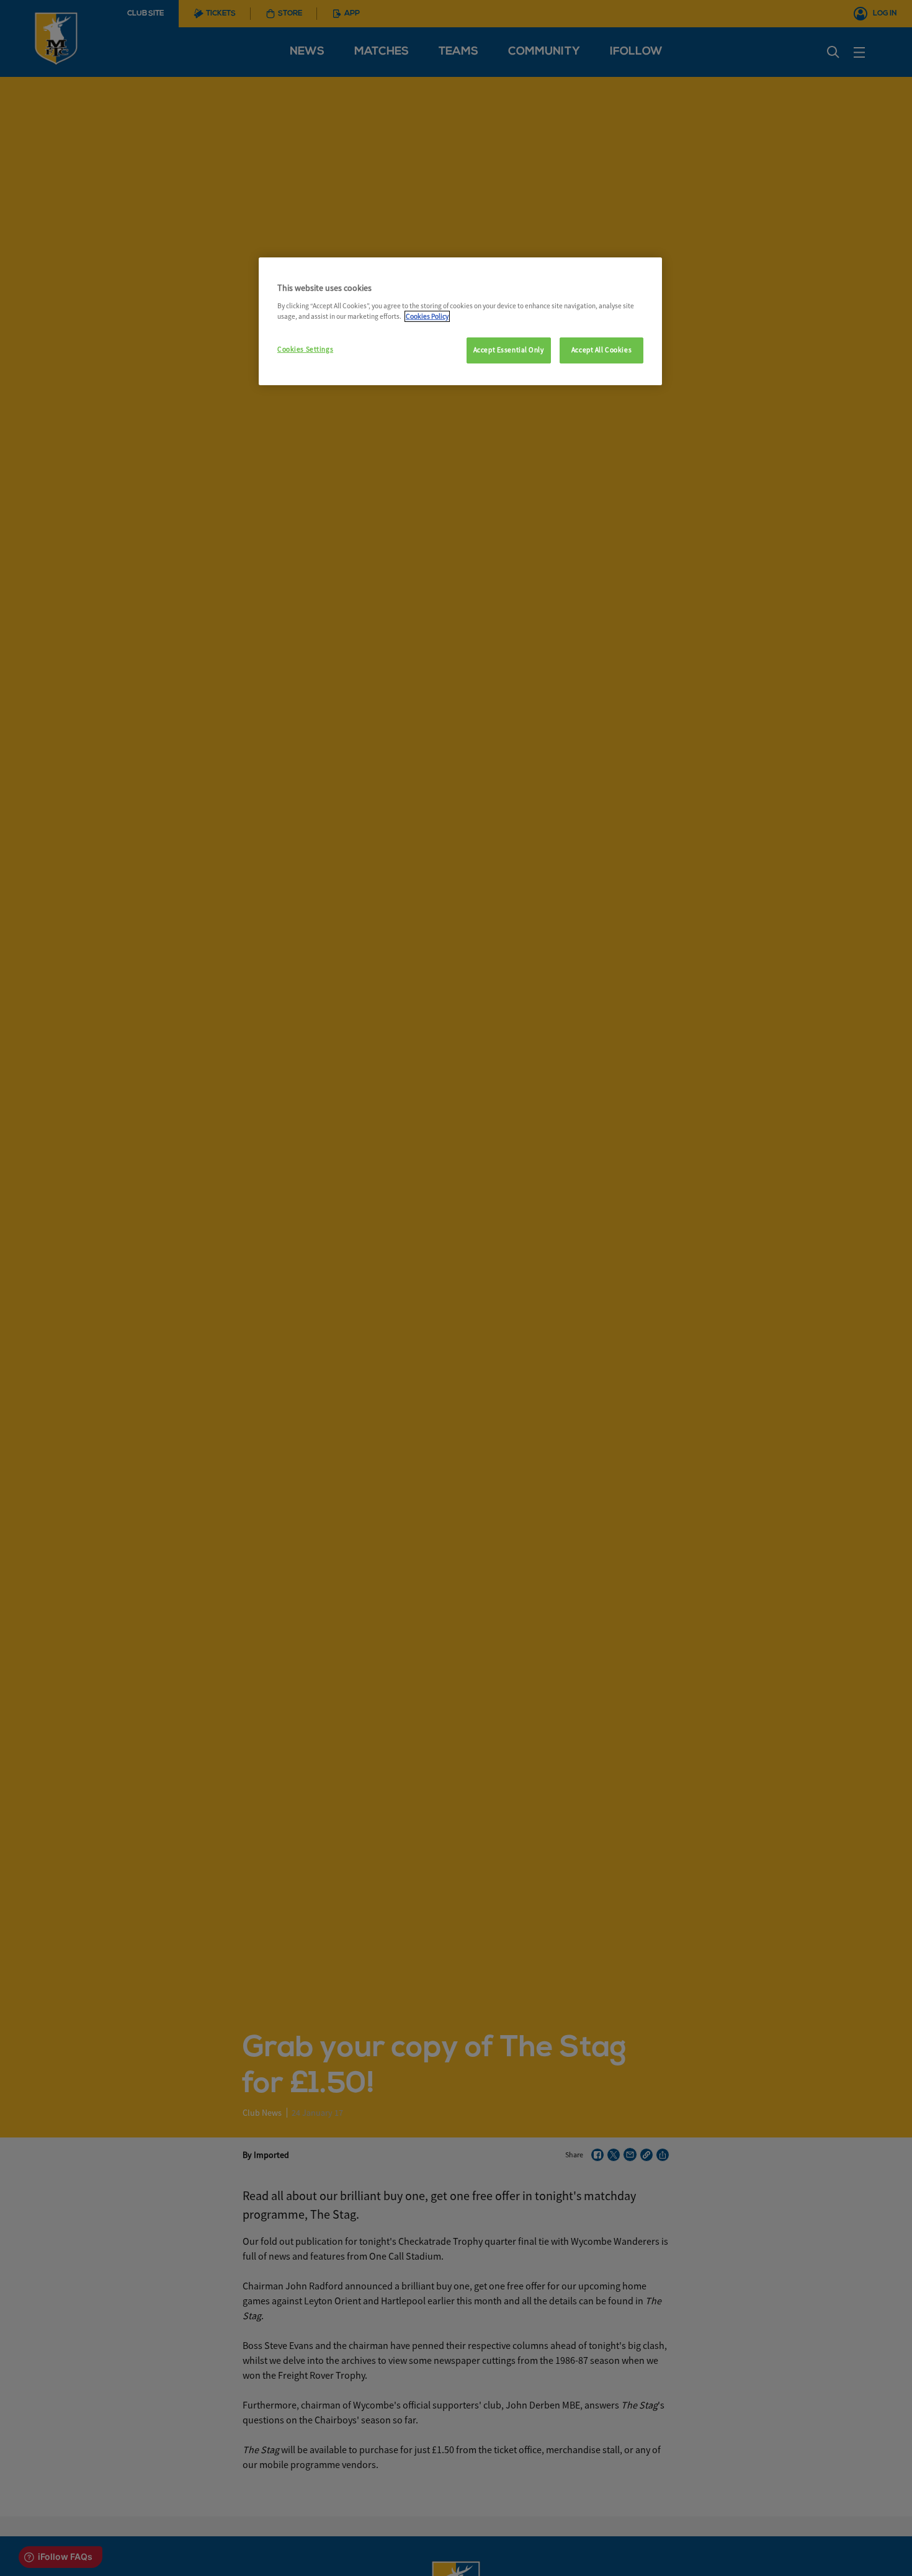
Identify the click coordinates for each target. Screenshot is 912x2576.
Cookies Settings (305, 349)
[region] (460, 321)
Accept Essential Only (509, 350)
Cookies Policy (427, 316)
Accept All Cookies (601, 350)
